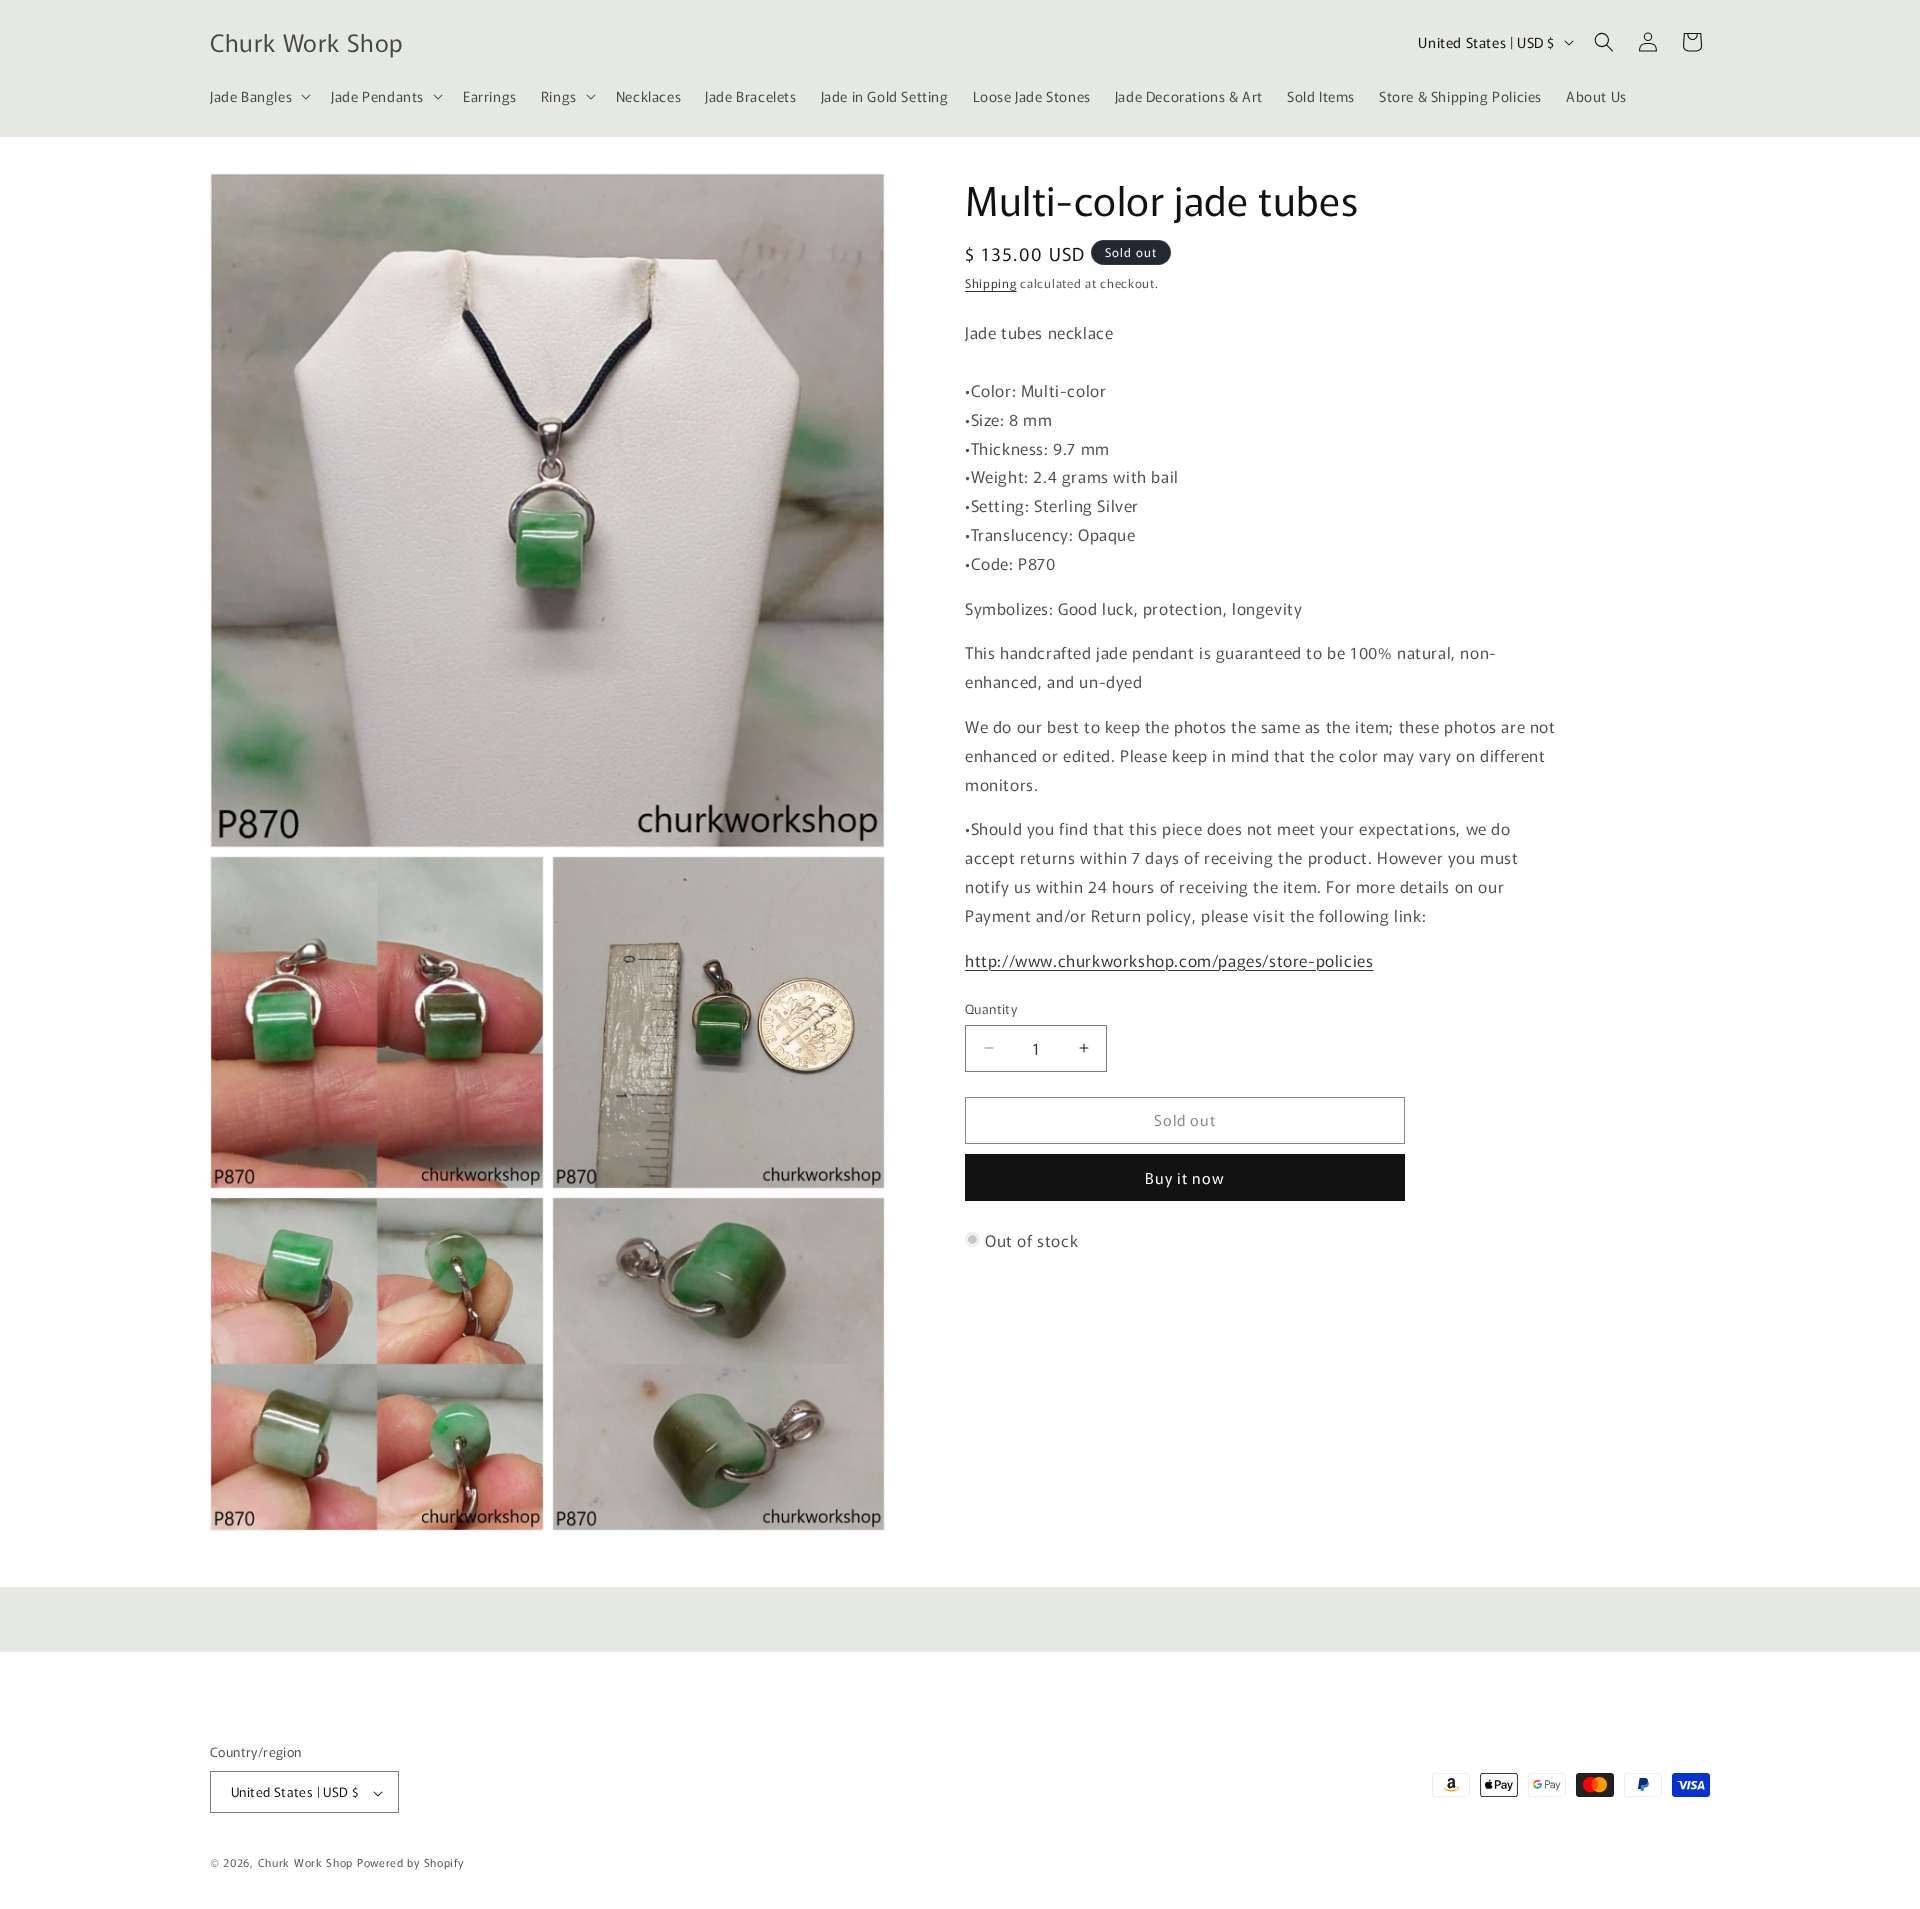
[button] (258, 96)
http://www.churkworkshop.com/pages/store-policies (1169, 959)
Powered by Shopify (410, 1863)
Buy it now (1185, 1177)
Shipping (991, 282)
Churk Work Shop (306, 1863)
